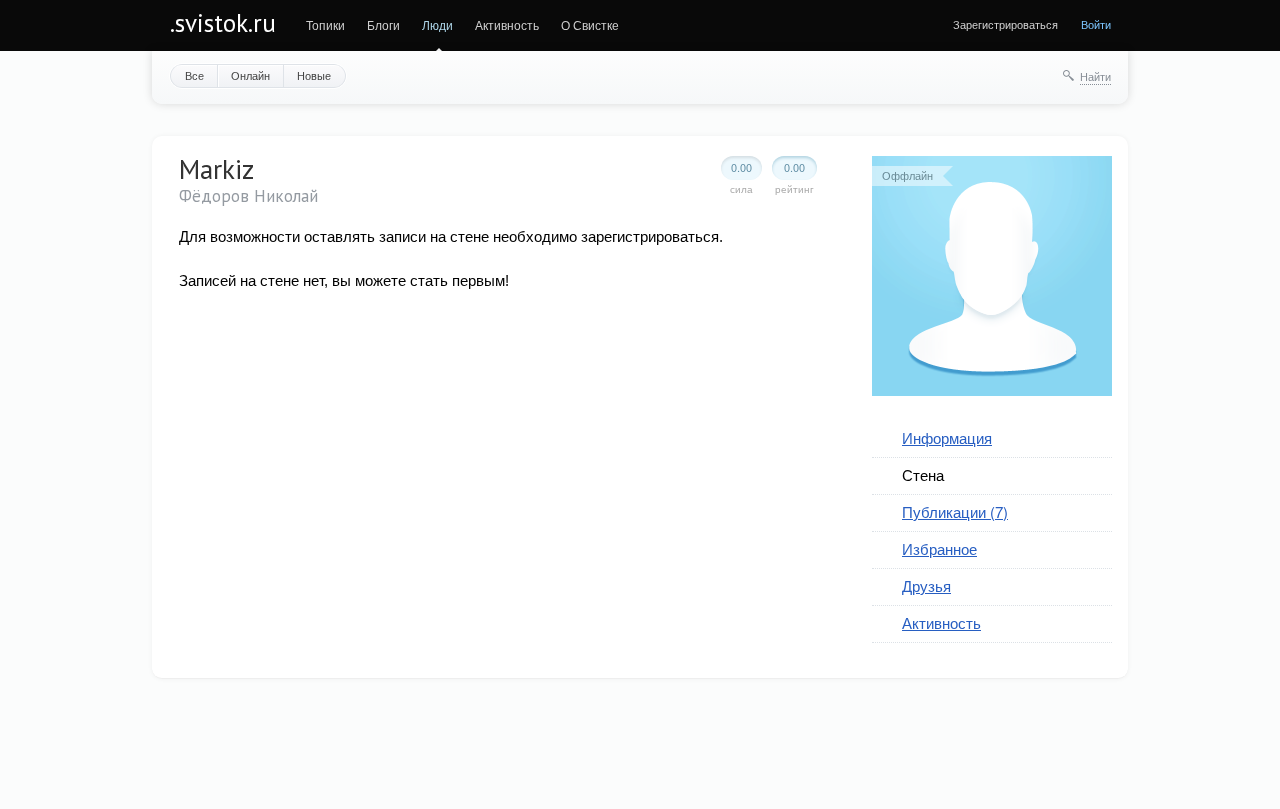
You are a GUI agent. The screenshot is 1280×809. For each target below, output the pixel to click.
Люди (437, 24)
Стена (923, 474)
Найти (1095, 76)
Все (194, 75)
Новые (314, 75)
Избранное (939, 548)
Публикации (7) (955, 511)
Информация (947, 437)
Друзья (926, 585)
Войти (1096, 24)
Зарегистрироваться (1005, 24)
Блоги (383, 24)
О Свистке (590, 24)
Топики (325, 24)
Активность (507, 24)
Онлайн (250, 75)
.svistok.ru (223, 23)
